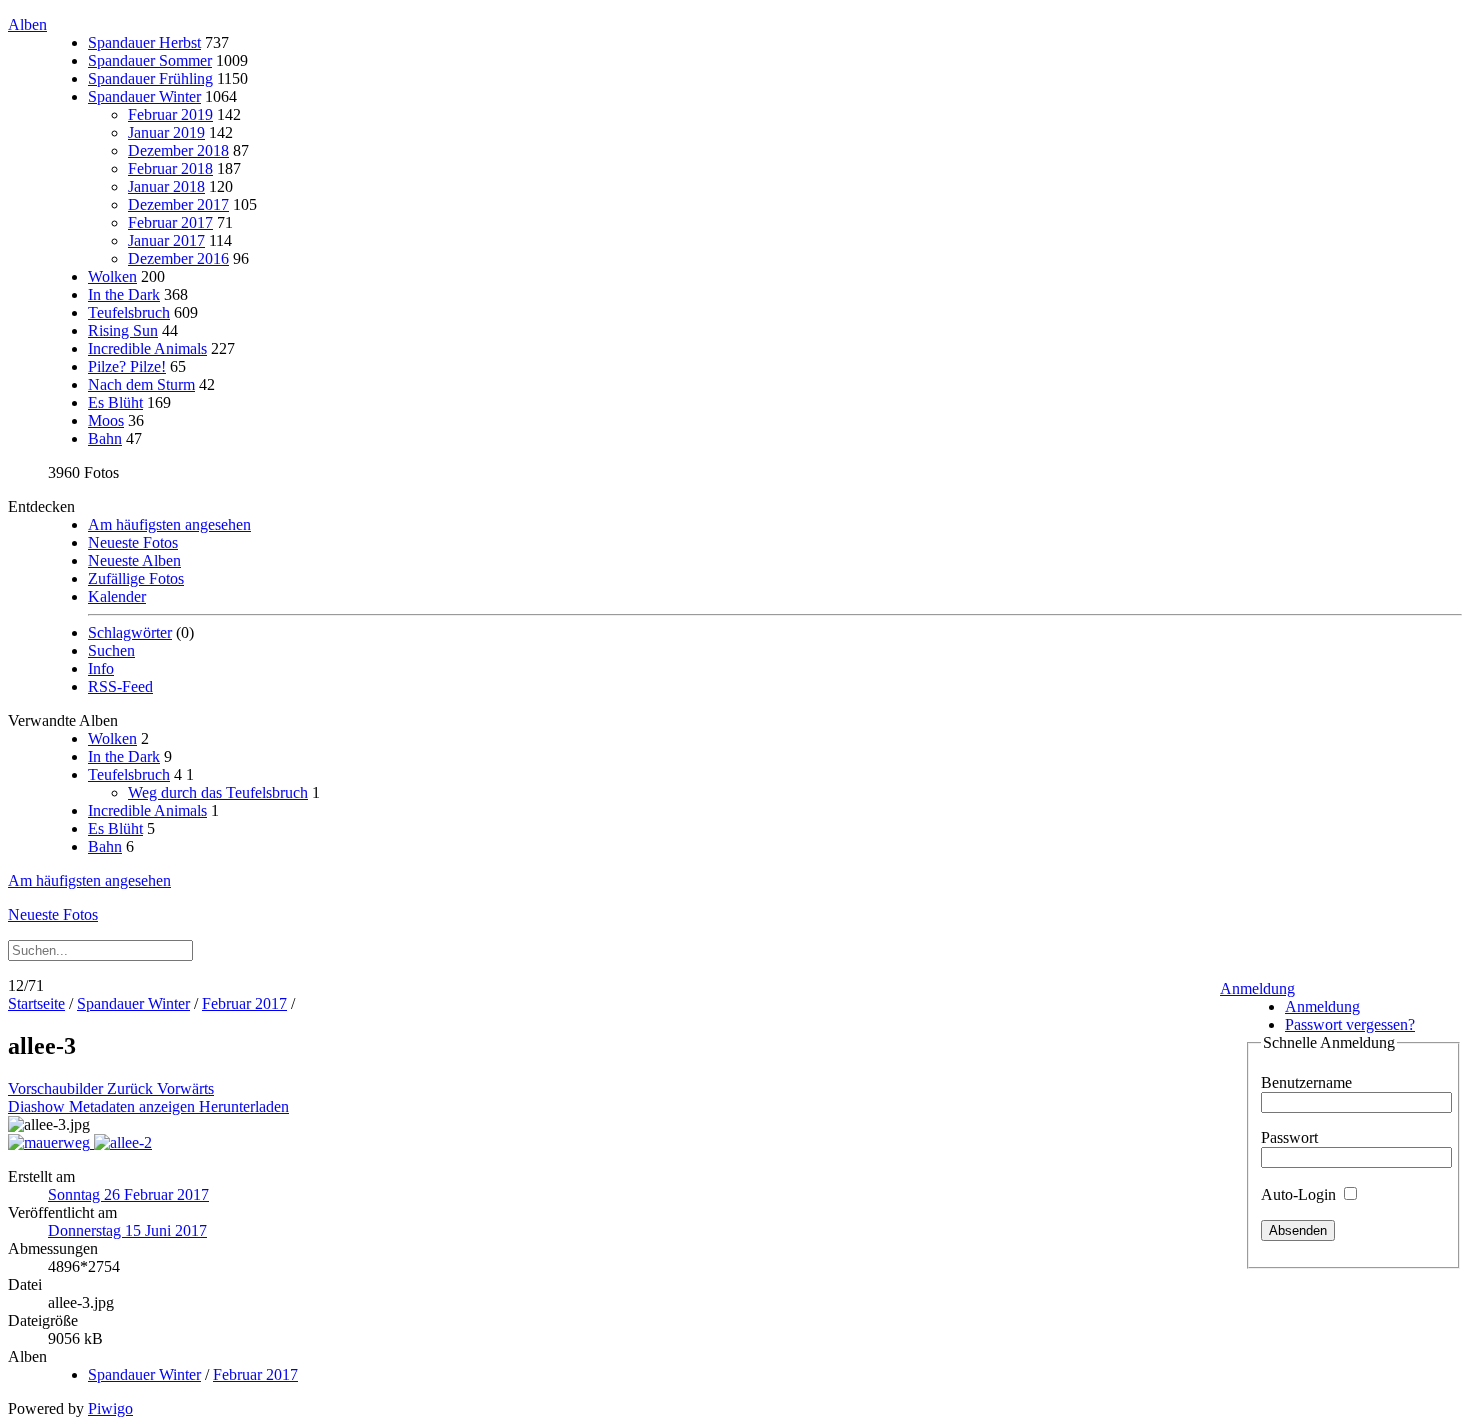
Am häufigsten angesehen (169, 524)
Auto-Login (1300, 1194)
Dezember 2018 (178, 150)
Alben (27, 24)
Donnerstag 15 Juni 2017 (127, 1230)
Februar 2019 (170, 114)
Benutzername (1306, 1082)
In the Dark (124, 294)
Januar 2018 (166, 186)
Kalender (117, 596)
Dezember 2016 (178, 258)
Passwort (1289, 1137)
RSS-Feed (120, 686)
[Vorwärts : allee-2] (123, 1142)
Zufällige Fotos (136, 578)
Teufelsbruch (129, 312)
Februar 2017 (170, 222)
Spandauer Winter (144, 96)
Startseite (36, 1003)
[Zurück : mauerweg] (51, 1142)
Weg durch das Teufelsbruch (218, 792)
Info (101, 668)
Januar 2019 (166, 132)
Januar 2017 (166, 240)
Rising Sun (123, 330)
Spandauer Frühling (150, 78)
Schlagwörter (130, 632)
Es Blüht (115, 402)
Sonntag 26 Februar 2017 (128, 1194)
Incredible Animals (147, 348)
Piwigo (110, 1408)
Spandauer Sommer (150, 60)
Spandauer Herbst (144, 42)
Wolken (112, 276)
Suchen (111, 650)
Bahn (105, 438)
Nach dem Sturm (141, 384)
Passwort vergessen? (1350, 1024)
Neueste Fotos (133, 542)
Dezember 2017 (178, 204)
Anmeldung (1257, 988)
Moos (106, 420)
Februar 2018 (170, 168)
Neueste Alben (134, 560)
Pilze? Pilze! (127, 366)
